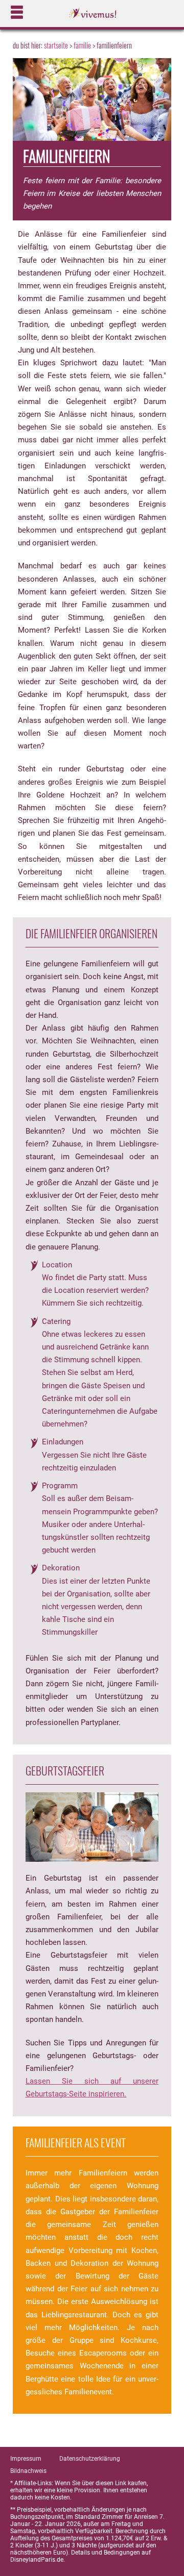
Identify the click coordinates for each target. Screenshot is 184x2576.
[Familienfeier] (92, 103)
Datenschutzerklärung (90, 2459)
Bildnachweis (28, 2471)
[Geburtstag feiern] (92, 1827)
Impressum (26, 2459)
